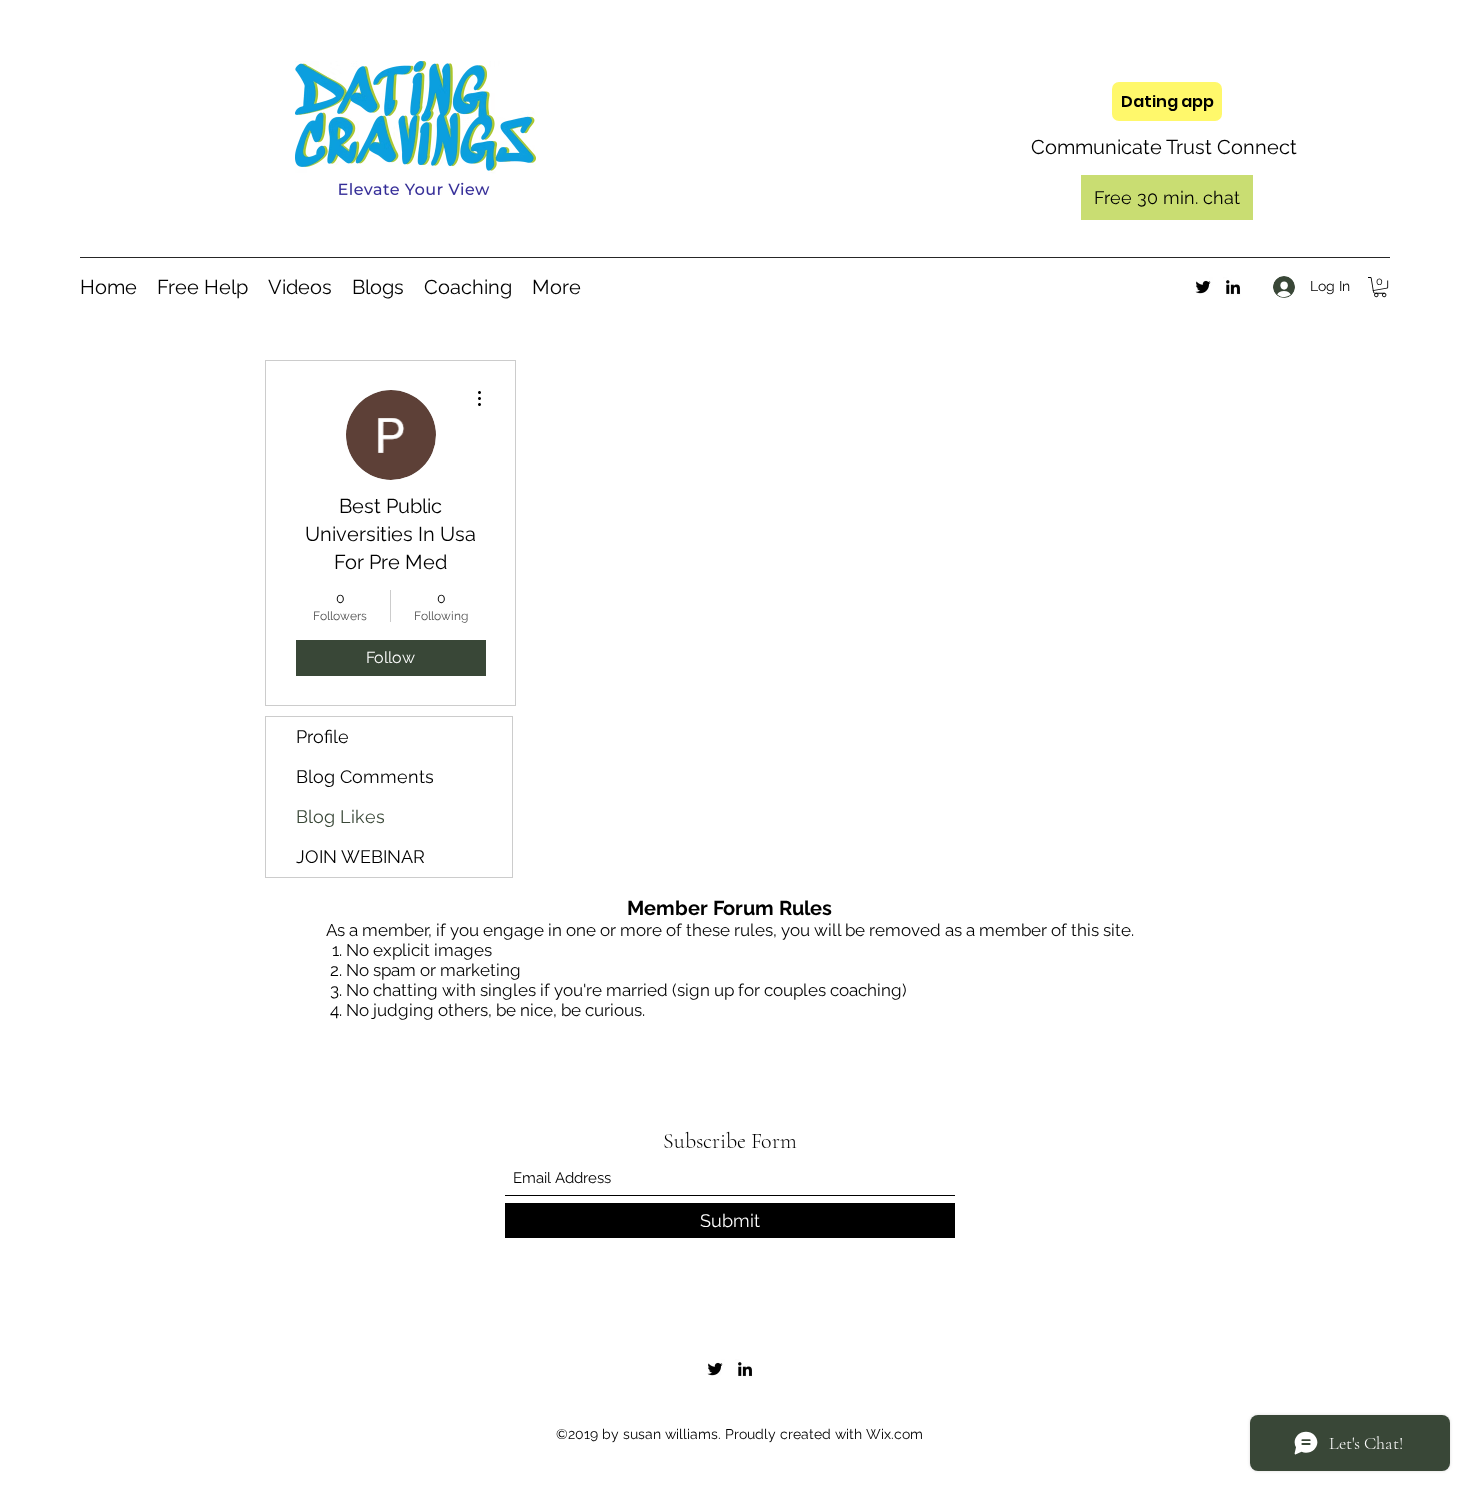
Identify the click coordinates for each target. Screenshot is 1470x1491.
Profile (322, 736)
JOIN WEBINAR (360, 856)
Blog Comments (365, 776)
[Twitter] (1203, 287)
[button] (1380, 287)
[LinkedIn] (1233, 287)
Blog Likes (340, 816)
